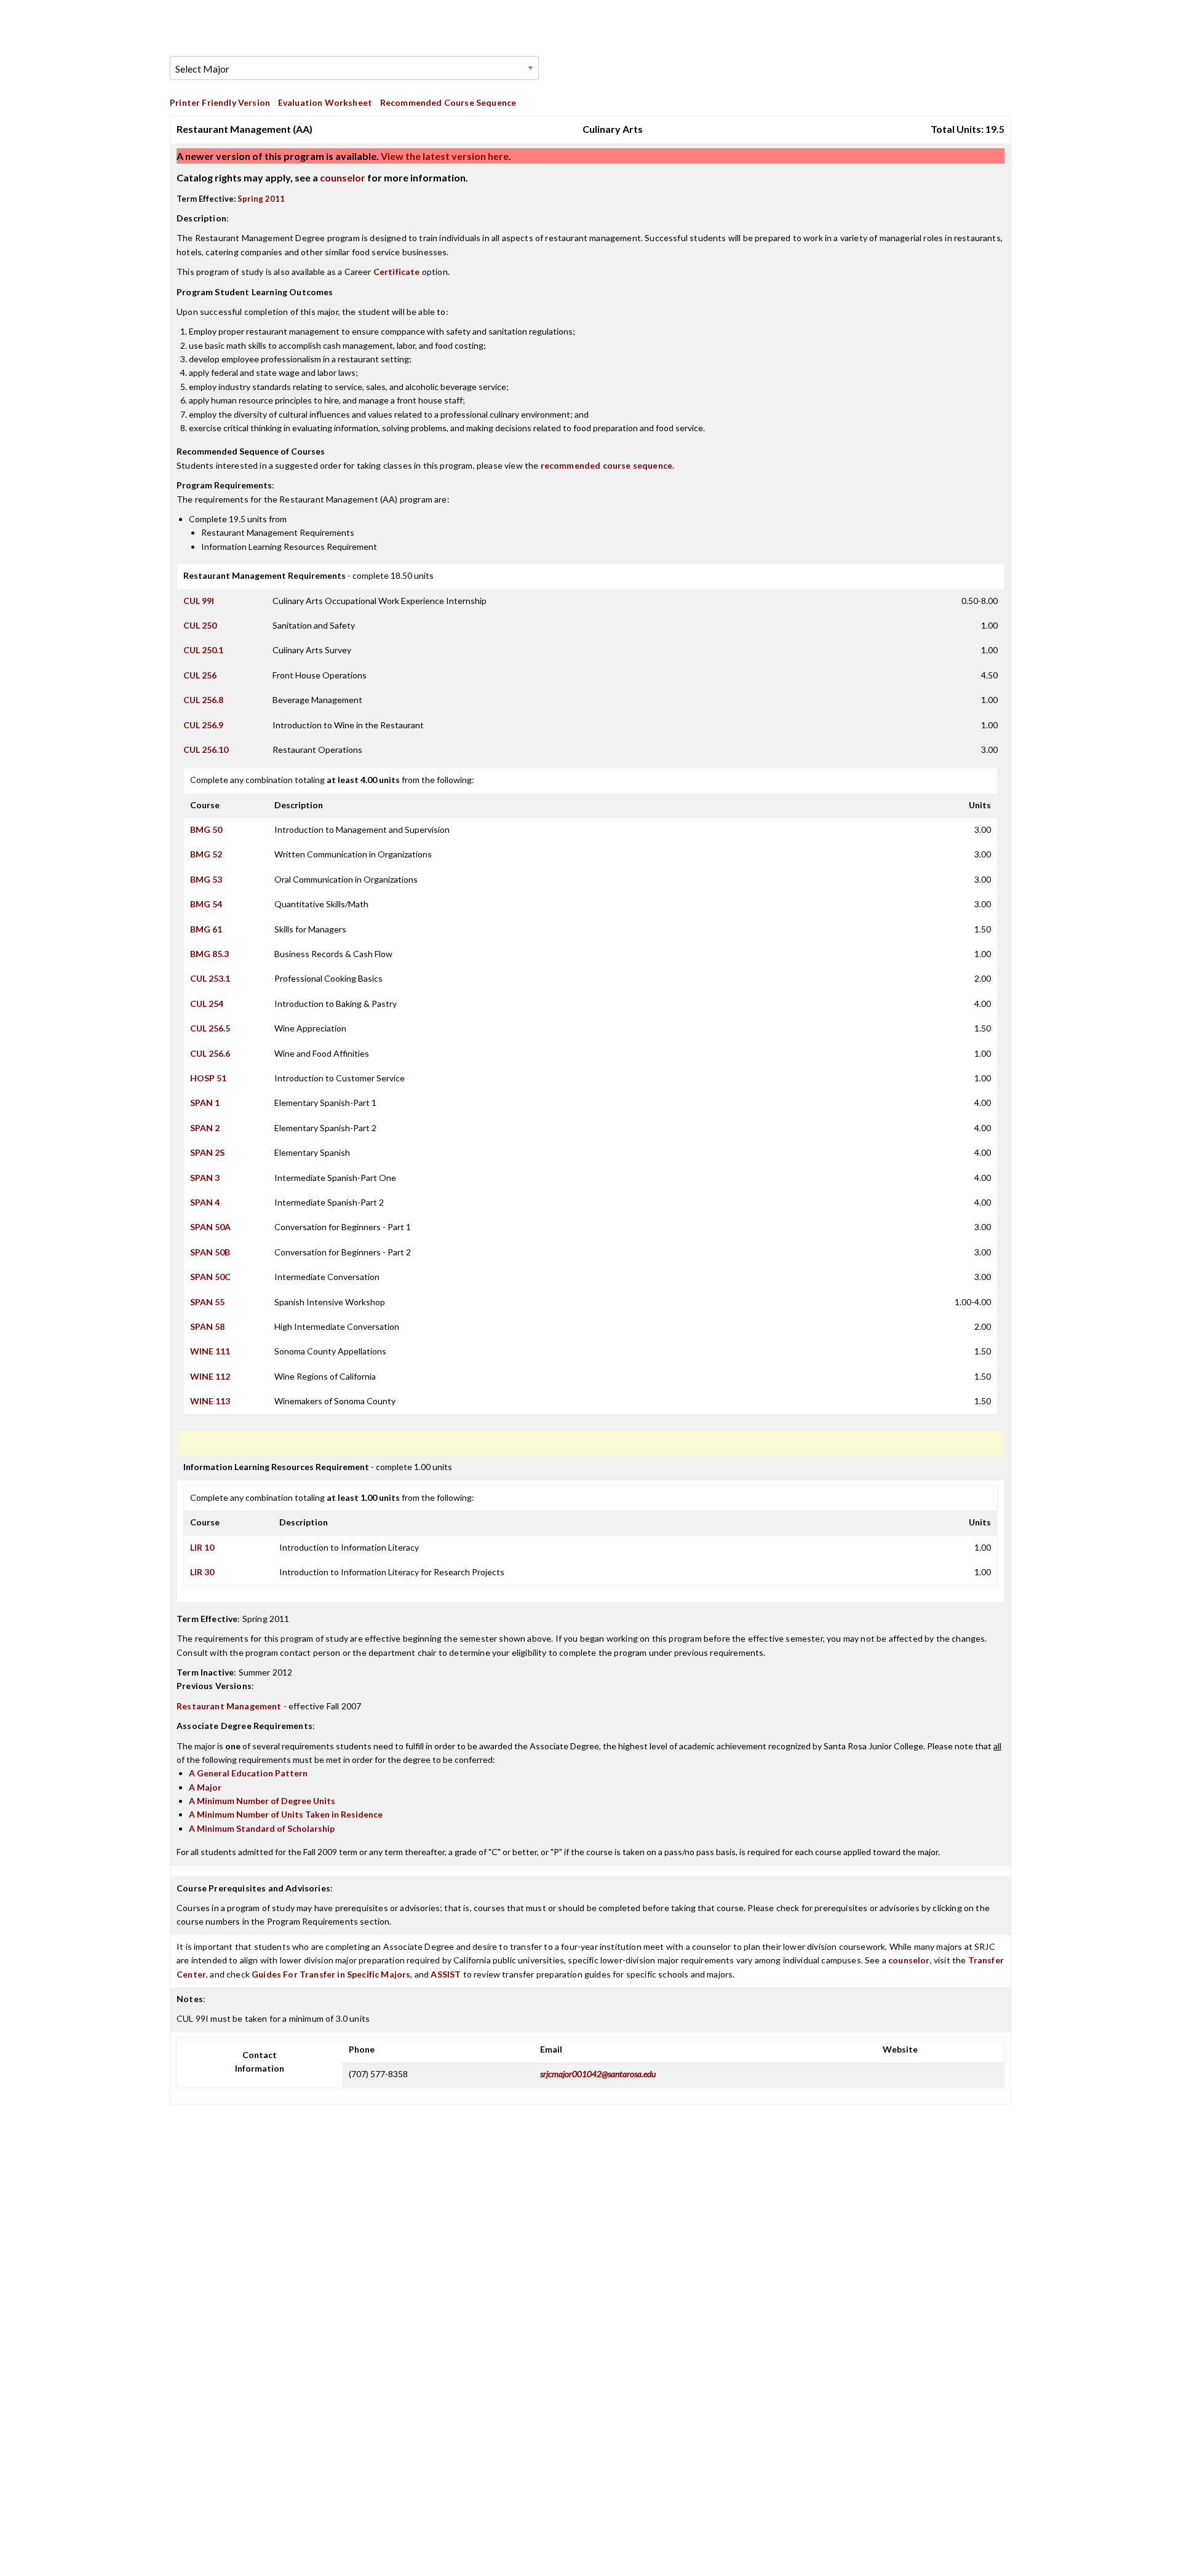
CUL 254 (207, 1004)
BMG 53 (206, 879)
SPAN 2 (205, 1128)
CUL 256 (200, 675)
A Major (205, 1787)
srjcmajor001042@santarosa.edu (598, 2074)
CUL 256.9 (203, 725)
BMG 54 (206, 904)
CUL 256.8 (203, 700)
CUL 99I (199, 601)
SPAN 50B (210, 1252)
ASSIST (446, 1974)
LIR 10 (202, 1547)
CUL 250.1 (203, 650)
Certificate (397, 272)
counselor (343, 177)
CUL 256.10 (206, 749)
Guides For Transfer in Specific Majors (331, 1974)
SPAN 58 (207, 1326)
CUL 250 (200, 625)
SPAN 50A (210, 1227)
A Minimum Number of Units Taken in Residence (286, 1814)
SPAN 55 (207, 1302)
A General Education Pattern (248, 1773)
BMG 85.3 (209, 954)
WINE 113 (210, 1401)
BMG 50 (206, 829)
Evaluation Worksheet (325, 102)
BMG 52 (206, 854)
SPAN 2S (207, 1152)
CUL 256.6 (210, 1053)
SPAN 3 (205, 1178)
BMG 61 (206, 929)
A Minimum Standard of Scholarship (262, 1828)
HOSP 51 (208, 1078)
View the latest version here (444, 156)
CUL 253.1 (210, 978)
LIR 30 (202, 1572)
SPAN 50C (210, 1277)
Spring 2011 (261, 199)
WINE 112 (210, 1376)
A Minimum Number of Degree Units (262, 1801)
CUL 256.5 (210, 1028)
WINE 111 (210, 1351)
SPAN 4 (205, 1202)
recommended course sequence (607, 465)
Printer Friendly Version (220, 102)
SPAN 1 (205, 1103)
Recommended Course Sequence (448, 102)
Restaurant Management (229, 1706)
